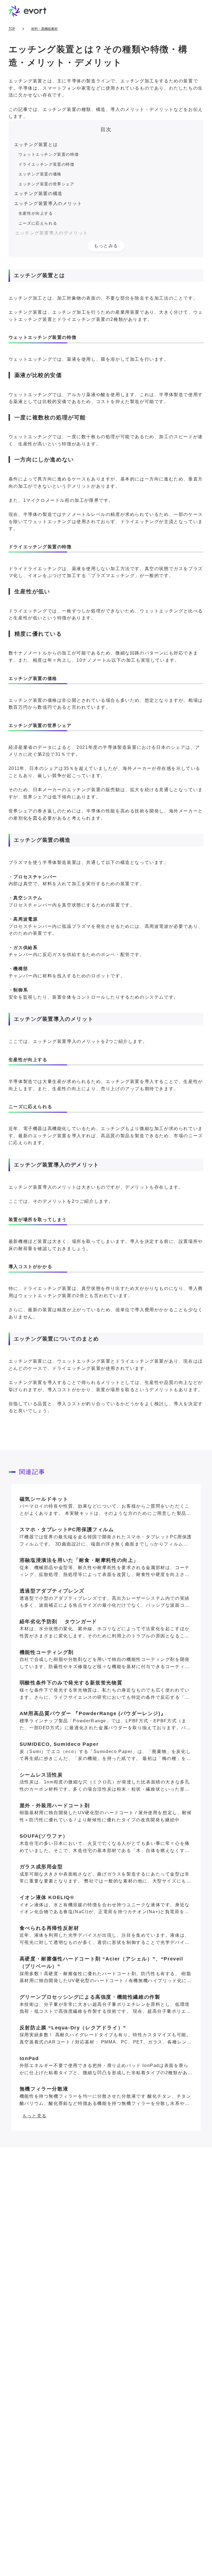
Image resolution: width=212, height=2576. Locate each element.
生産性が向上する (36, 213)
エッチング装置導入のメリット (48, 203)
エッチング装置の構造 (38, 194)
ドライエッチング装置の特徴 (47, 164)
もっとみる (106, 246)
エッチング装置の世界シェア (47, 184)
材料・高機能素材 (44, 29)
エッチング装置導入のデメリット (52, 233)
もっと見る (35, 2116)
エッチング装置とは (36, 145)
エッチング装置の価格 (40, 174)
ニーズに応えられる (38, 223)
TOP (12, 29)
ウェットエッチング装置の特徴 (49, 154)
